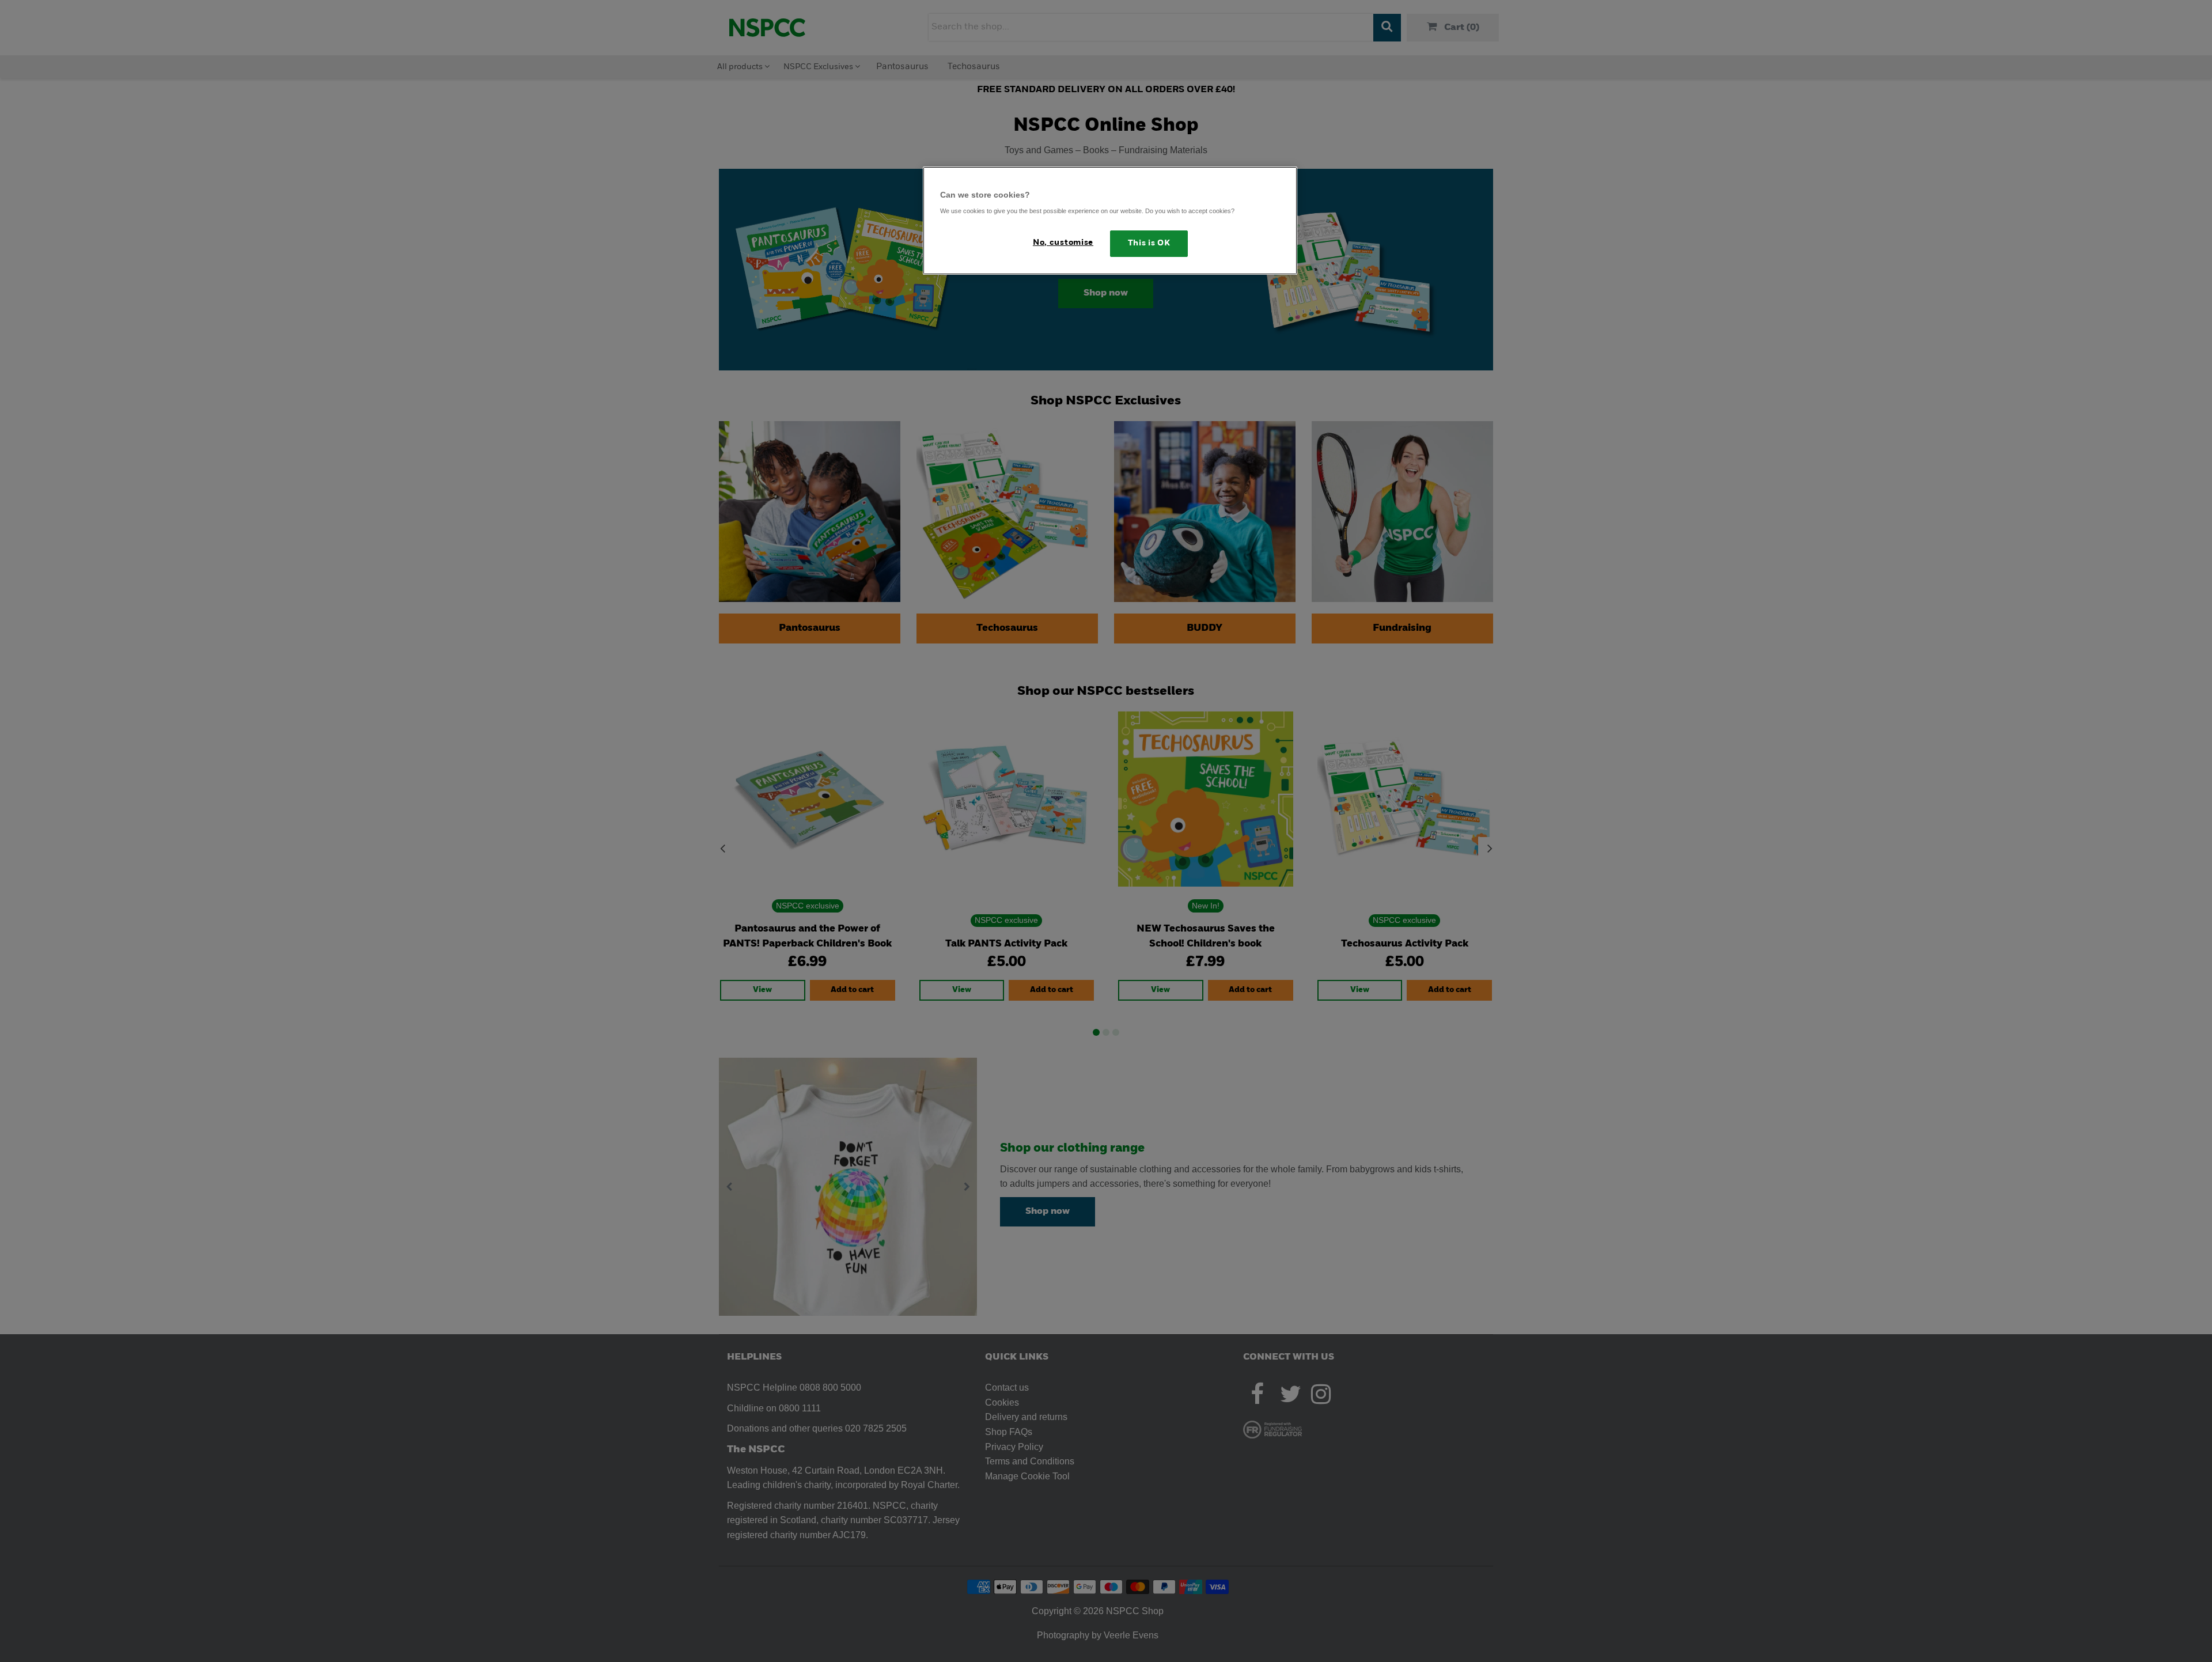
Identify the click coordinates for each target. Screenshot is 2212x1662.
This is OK (1149, 243)
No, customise (1063, 243)
